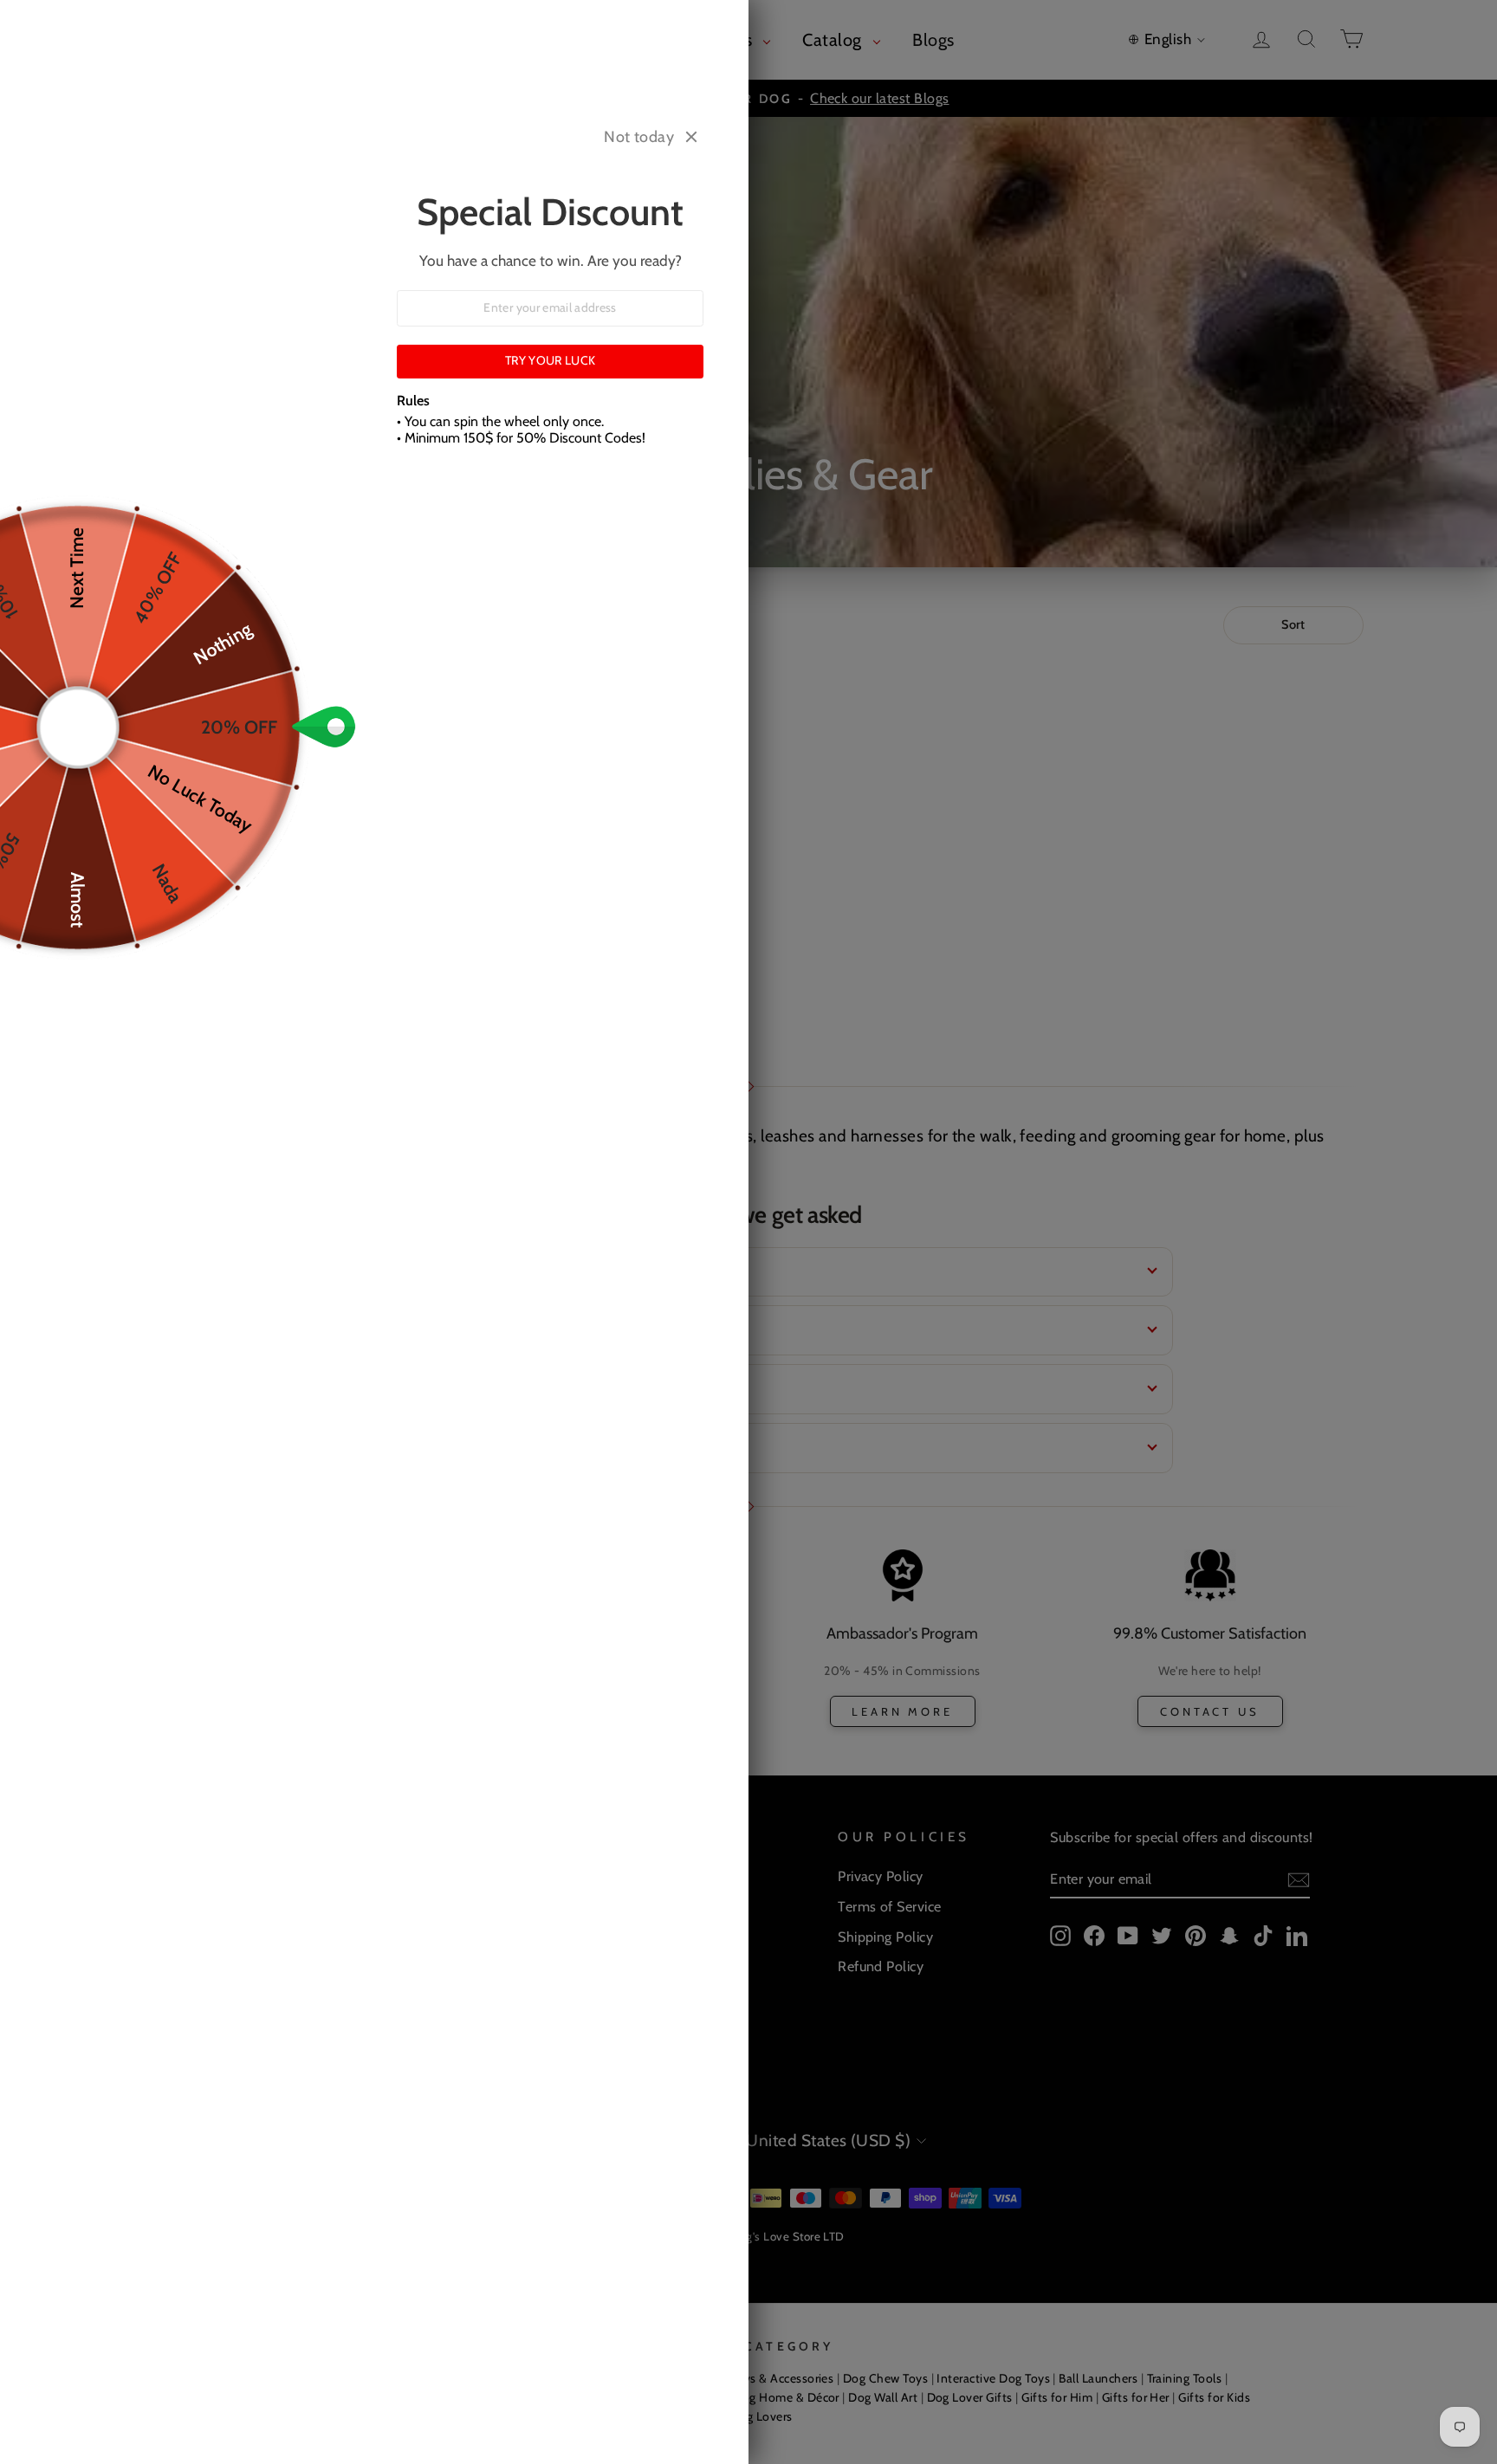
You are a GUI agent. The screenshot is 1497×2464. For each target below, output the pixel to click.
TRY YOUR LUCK (551, 360)
